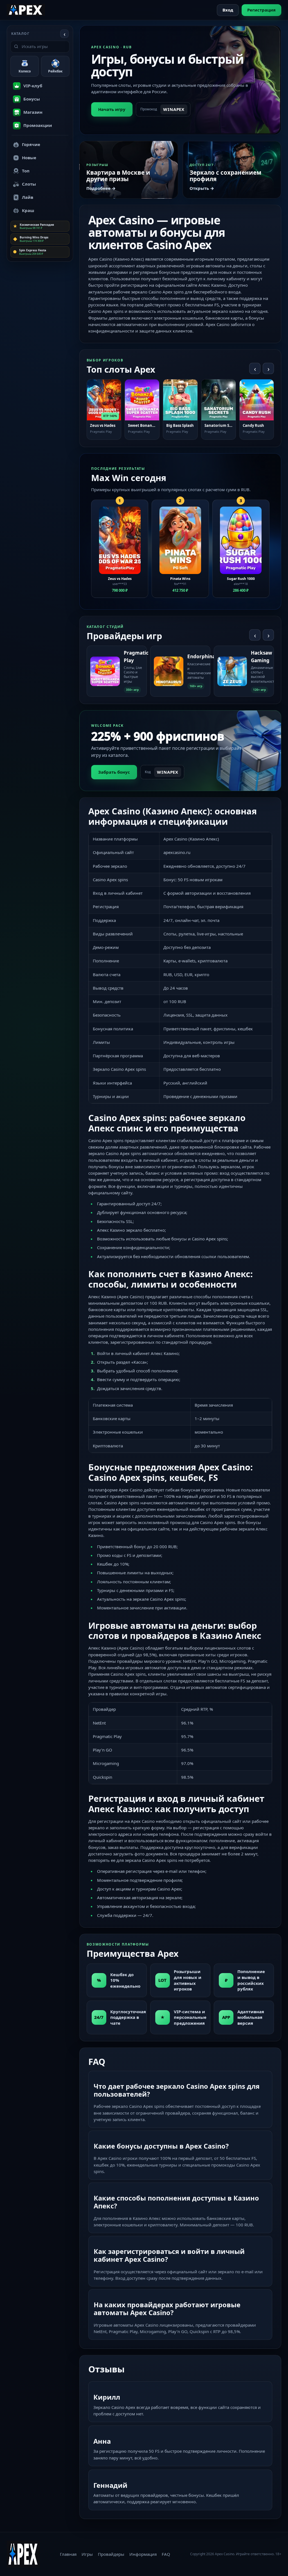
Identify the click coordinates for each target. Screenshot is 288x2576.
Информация (143, 2554)
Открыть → (202, 188)
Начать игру (112, 109)
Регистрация (261, 10)
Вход (228, 10)
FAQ (166, 2554)
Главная (68, 2554)
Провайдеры (111, 2554)
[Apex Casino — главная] (26, 10)
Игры (87, 2554)
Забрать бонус (114, 772)
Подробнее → (101, 188)
